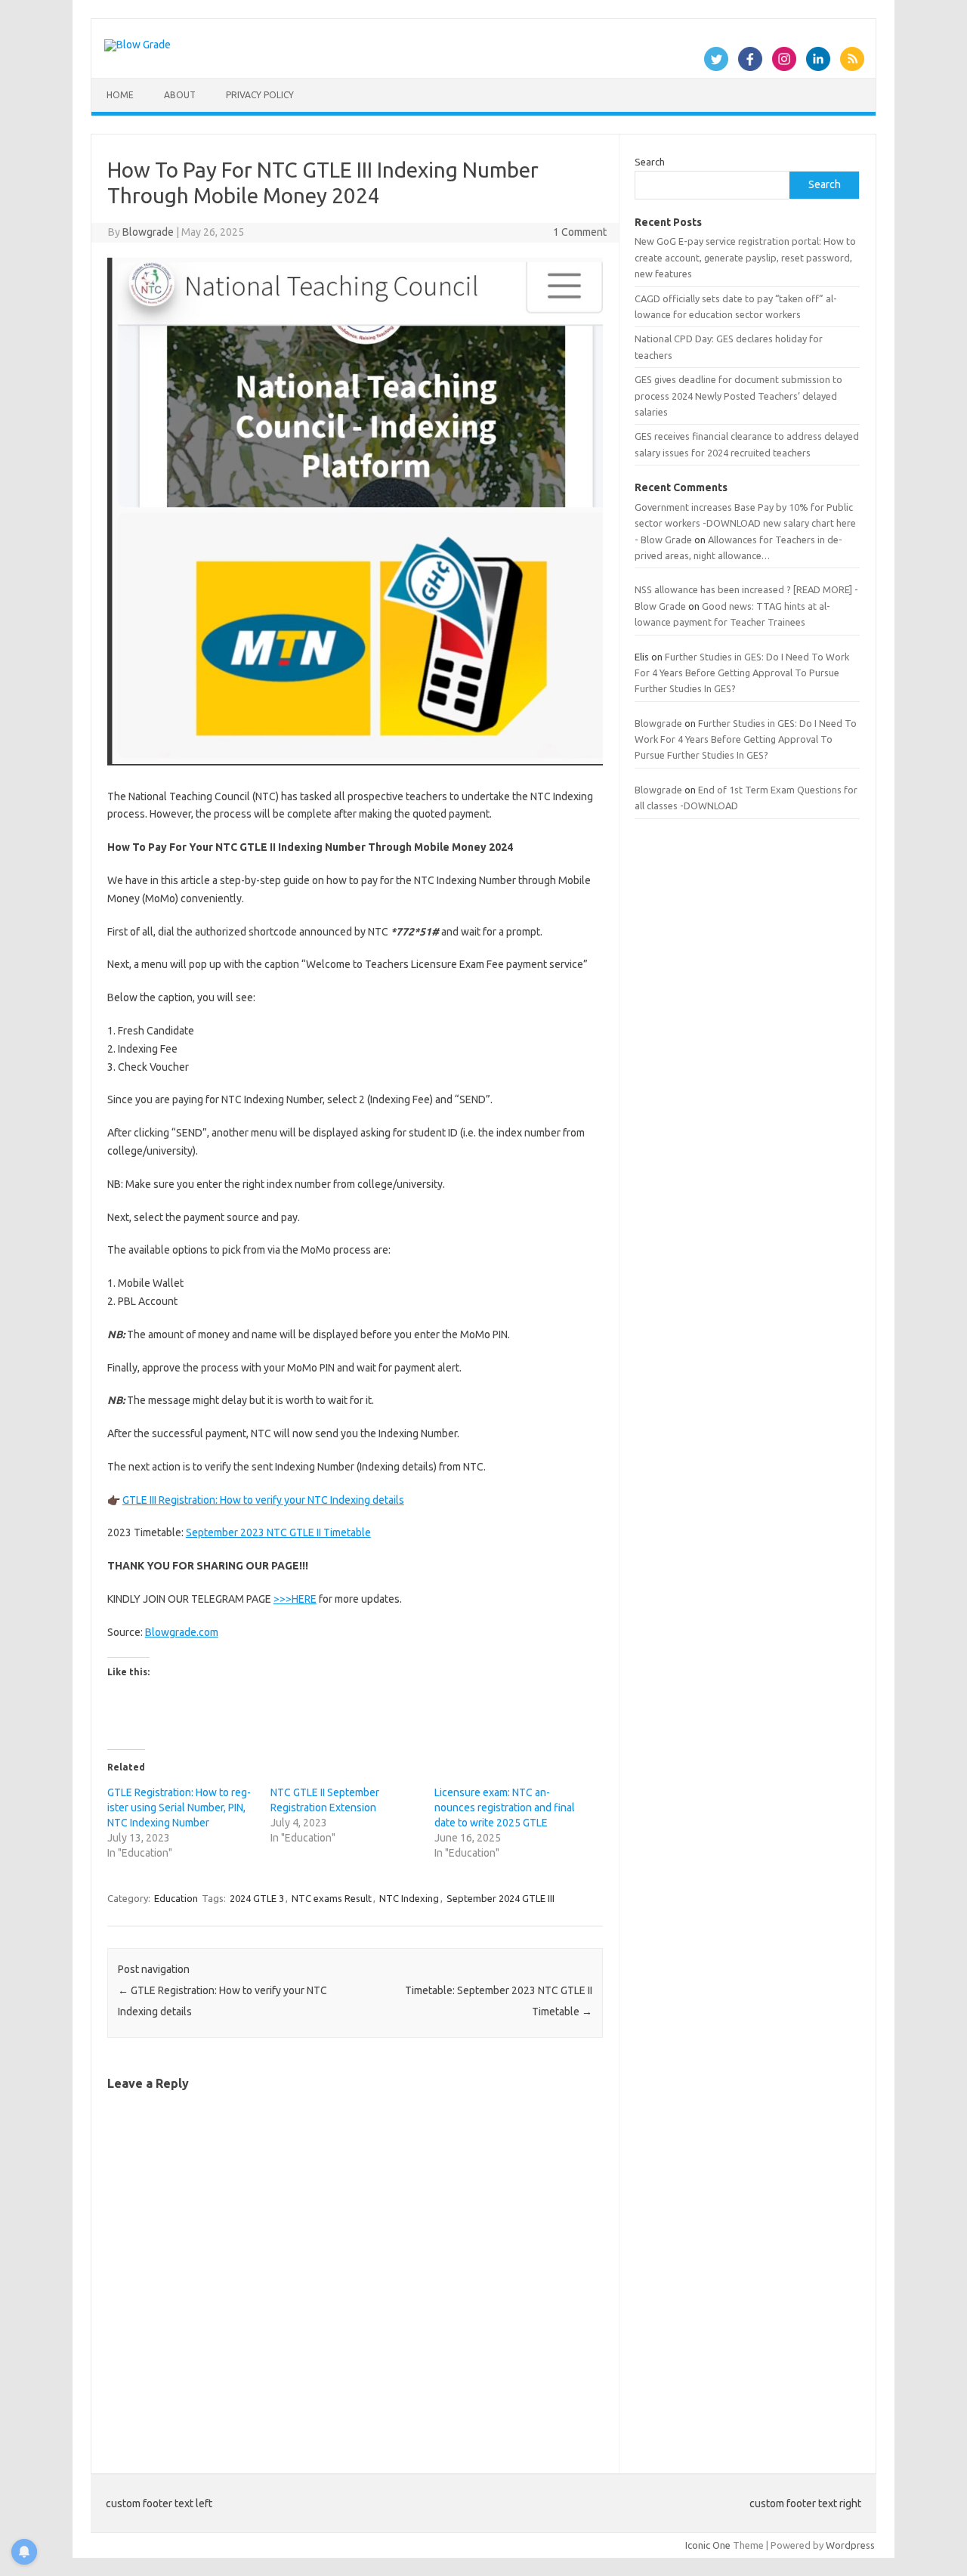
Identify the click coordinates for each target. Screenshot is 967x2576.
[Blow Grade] (137, 45)
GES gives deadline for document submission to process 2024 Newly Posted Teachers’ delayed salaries (738, 396)
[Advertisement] (747, 1390)
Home (120, 95)
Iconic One (708, 2545)
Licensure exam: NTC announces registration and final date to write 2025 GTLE (505, 1808)
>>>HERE (295, 1599)
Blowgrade (148, 232)
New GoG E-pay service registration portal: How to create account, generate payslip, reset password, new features (745, 257)
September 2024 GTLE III (500, 1898)
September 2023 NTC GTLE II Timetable (278, 1532)
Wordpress (850, 2545)
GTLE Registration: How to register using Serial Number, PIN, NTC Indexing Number (179, 1808)
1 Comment (580, 232)
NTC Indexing (409, 1898)
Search (650, 162)
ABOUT (180, 95)
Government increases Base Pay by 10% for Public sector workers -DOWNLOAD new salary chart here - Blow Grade (745, 523)
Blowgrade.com (182, 1632)
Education (176, 1898)
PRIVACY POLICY (260, 95)
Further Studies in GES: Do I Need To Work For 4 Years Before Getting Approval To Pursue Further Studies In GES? (742, 673)
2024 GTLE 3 (257, 1898)
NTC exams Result (332, 1898)
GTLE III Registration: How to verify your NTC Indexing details (263, 1500)
